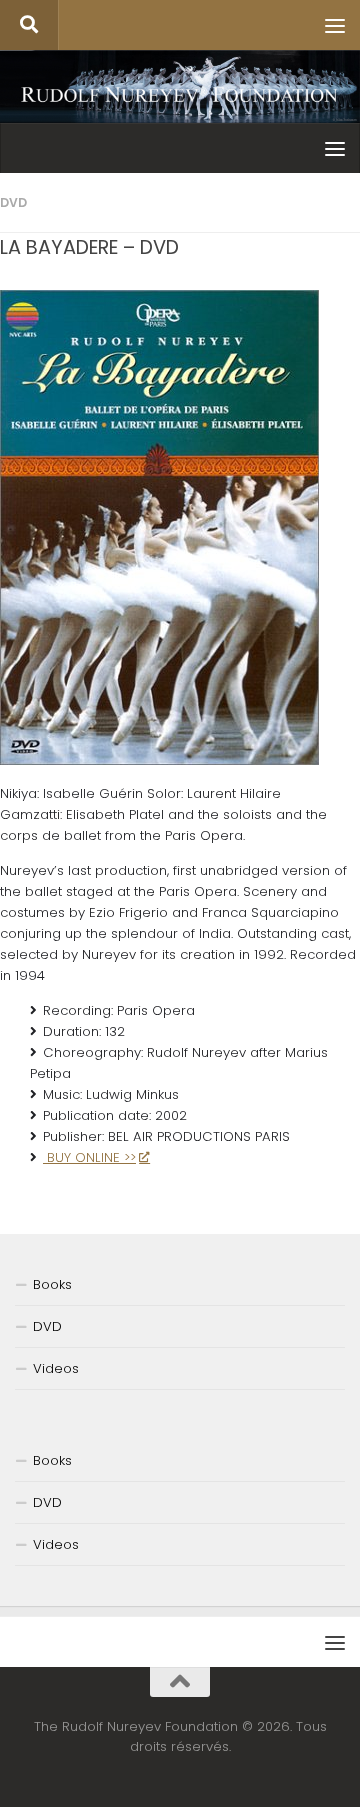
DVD (13, 202)
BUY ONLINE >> (89, 1157)
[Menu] (335, 25)
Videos (56, 1368)
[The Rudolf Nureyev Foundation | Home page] (180, 96)
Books (52, 1284)
